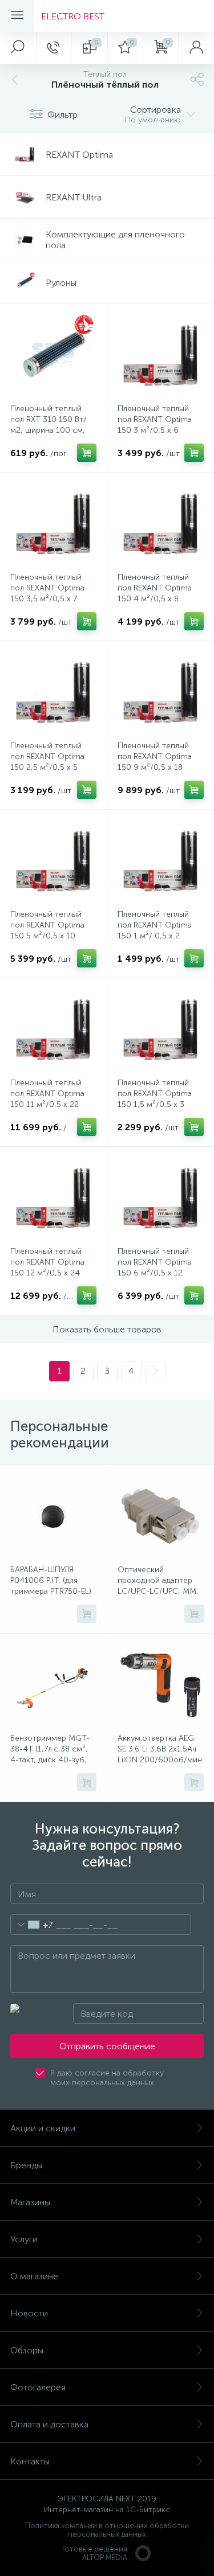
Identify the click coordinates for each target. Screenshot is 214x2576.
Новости (29, 2313)
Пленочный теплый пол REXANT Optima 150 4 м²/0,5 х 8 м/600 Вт (155, 593)
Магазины (30, 2202)
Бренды (26, 2165)
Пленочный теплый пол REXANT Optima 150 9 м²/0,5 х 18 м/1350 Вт (155, 762)
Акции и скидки (43, 2128)
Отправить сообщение (107, 2046)
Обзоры (27, 2350)
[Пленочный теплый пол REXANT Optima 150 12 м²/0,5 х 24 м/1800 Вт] (53, 1198)
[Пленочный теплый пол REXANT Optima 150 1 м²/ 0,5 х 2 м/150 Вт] (161, 861)
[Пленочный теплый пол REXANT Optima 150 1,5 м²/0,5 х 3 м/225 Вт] (161, 1029)
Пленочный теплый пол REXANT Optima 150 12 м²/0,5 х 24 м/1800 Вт (47, 1268)
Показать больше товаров (107, 1329)
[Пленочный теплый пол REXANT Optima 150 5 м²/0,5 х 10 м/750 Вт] (53, 861)
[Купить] (87, 453)
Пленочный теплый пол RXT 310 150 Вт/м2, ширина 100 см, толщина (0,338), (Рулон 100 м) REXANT (51, 430)
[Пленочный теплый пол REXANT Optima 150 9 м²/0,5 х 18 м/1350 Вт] (161, 692)
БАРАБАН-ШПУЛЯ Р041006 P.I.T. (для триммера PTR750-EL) (51, 1580)
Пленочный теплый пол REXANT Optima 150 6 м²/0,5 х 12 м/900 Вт (155, 1268)
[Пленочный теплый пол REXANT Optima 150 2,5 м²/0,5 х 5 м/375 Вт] (53, 692)
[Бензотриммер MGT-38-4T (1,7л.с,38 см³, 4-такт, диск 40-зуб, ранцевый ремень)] (53, 1685)
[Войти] (196, 48)
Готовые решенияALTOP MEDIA (95, 2553)
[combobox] (32, 1925)
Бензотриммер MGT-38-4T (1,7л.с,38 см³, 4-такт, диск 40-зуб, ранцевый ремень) (50, 1754)
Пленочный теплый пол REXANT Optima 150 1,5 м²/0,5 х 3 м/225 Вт (155, 1099)
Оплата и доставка (49, 2424)
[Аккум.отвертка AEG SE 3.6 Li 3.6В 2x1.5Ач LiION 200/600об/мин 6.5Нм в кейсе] (161, 1685)
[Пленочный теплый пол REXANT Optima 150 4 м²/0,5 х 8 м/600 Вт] (161, 524)
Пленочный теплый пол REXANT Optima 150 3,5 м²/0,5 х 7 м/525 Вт (47, 593)
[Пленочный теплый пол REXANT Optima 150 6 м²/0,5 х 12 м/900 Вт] (161, 1198)
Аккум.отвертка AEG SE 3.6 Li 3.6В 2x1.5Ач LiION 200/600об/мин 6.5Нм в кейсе (160, 1754)
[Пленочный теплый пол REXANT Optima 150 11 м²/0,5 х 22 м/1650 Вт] (53, 1029)
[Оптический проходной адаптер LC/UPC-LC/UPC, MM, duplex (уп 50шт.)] (161, 1516)
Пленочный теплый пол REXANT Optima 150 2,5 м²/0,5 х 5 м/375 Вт (47, 762)
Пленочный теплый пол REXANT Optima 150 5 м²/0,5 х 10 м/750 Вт (47, 930)
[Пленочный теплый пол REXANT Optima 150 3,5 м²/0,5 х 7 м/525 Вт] (53, 524)
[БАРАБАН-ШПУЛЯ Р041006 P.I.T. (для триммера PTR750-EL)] (53, 1516)
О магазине (34, 2276)
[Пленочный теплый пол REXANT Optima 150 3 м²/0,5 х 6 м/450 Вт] (161, 355)
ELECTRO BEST (73, 16)
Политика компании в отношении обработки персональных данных (107, 2530)
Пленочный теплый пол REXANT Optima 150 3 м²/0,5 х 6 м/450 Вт (155, 425)
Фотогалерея (38, 2387)
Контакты (30, 2461)
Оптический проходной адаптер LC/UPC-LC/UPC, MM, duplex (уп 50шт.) (158, 1586)
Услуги (24, 2239)
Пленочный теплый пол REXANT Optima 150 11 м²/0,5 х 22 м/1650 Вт (47, 1099)
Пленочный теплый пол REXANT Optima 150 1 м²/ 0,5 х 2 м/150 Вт (155, 930)
